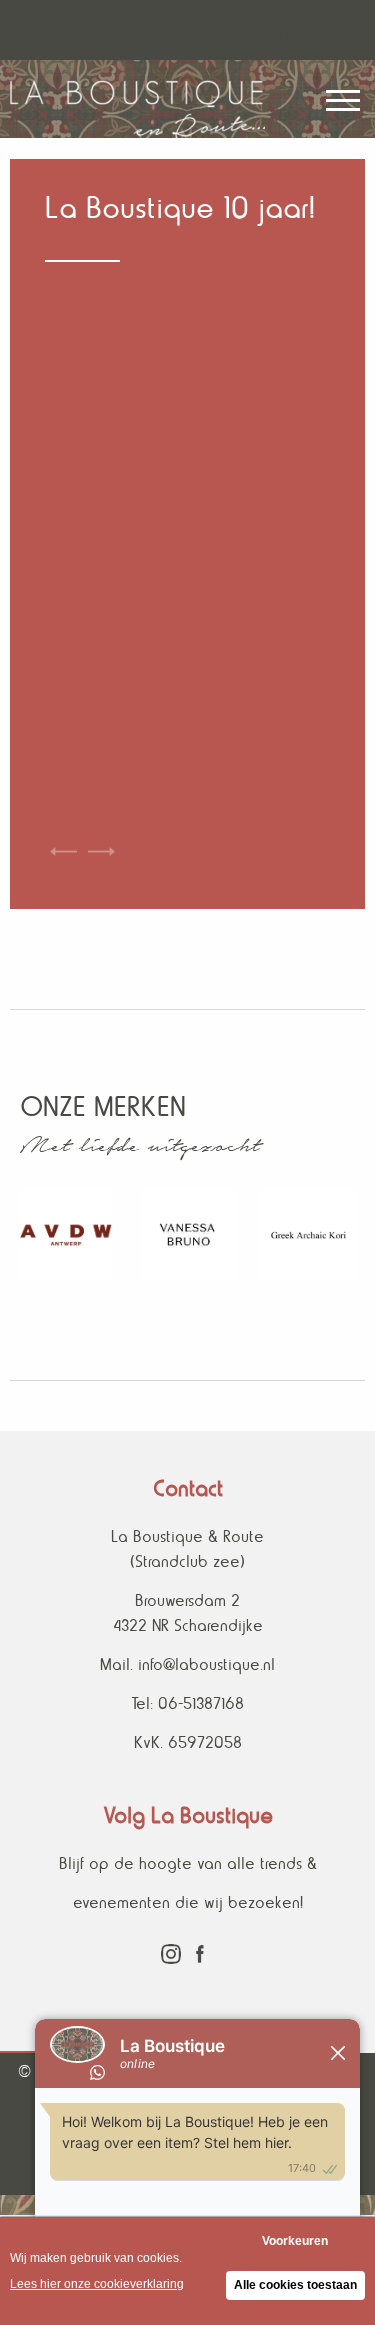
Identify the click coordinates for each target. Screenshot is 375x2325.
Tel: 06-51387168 (187, 1703)
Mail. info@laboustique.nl (187, 1664)
